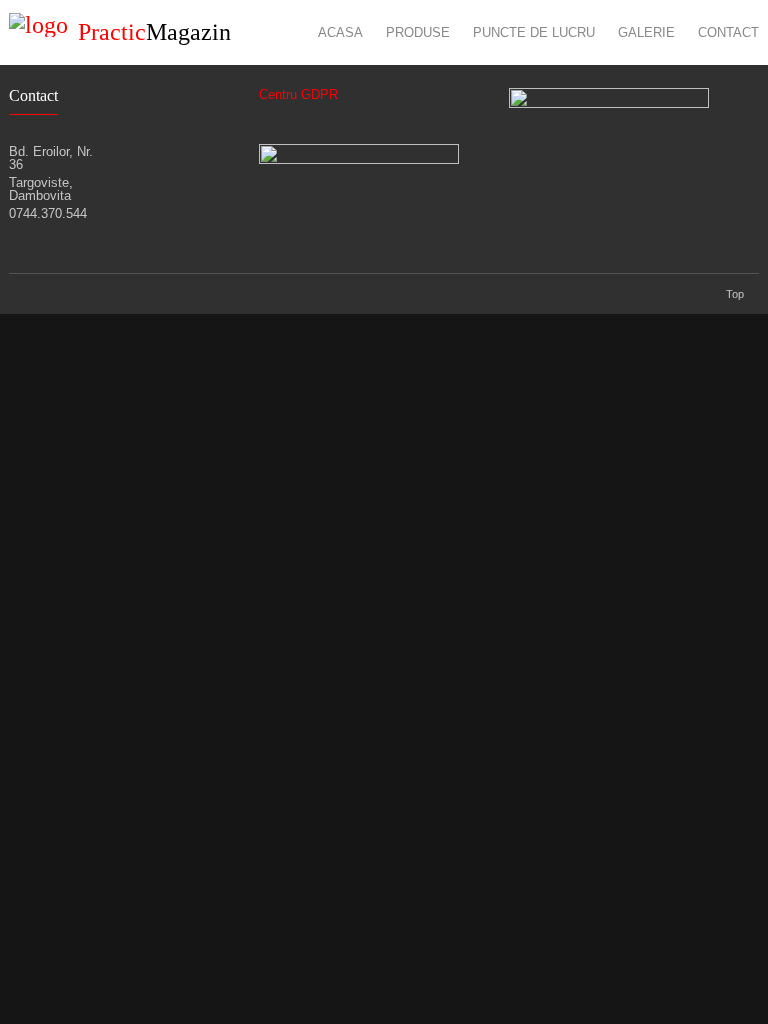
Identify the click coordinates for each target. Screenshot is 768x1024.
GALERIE (646, 32)
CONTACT (728, 32)
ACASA (340, 32)
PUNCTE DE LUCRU (534, 32)
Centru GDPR (298, 94)
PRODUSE (418, 32)
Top (735, 294)
